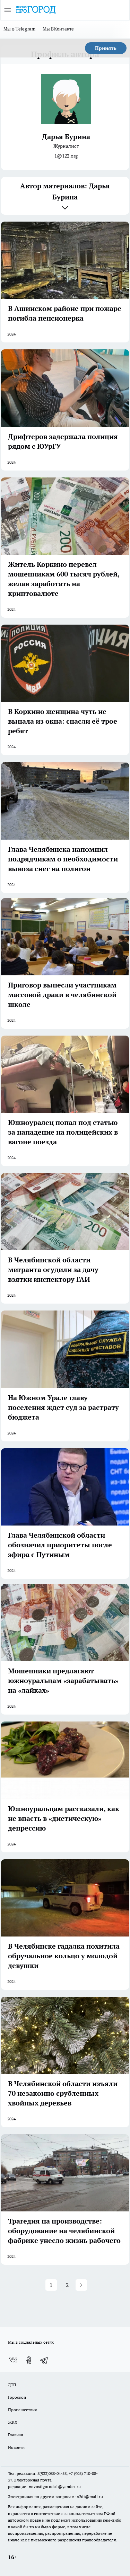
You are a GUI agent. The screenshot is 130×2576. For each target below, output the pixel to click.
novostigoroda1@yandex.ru (55, 2486)
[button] (81, 2285)
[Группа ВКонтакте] (13, 2360)
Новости (16, 2447)
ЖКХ (13, 2422)
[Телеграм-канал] (44, 2360)
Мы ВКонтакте (58, 29)
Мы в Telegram (20, 29)
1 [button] (51, 2285)
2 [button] (67, 2285)
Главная (15, 2435)
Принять (106, 48)
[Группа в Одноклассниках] (29, 2360)
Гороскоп (17, 2397)
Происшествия (22, 2410)
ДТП (12, 2385)
